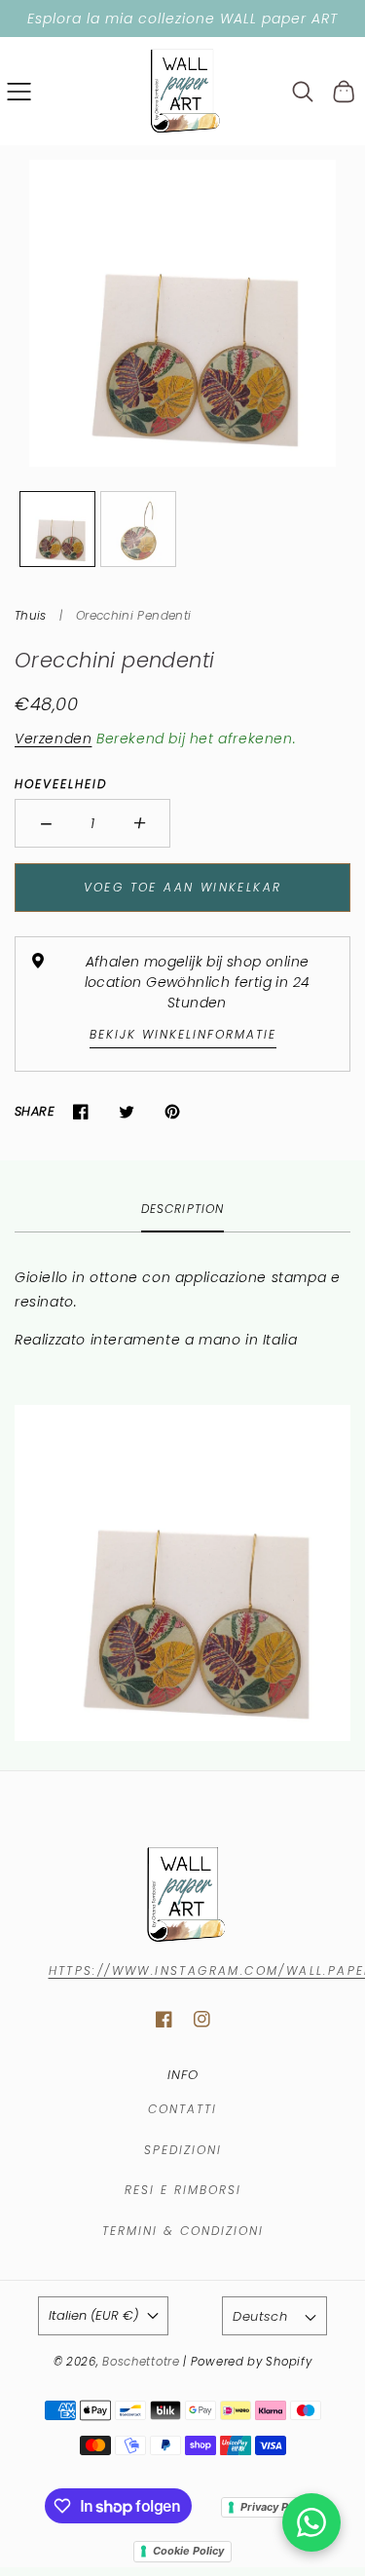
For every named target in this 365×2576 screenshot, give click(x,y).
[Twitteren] (126, 1111)
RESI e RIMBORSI (183, 2190)
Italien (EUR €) (93, 2315)
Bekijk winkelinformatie (183, 1034)
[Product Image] (182, 313)
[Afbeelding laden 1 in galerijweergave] (57, 529)
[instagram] (202, 2019)
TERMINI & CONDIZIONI (183, 2231)
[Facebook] (80, 1111)
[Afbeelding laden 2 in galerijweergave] (138, 529)
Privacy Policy (276, 2507)
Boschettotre (143, 2362)
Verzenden (53, 739)
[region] (182, 19)
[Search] (303, 92)
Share (35, 1111)
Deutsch (260, 2316)
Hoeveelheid (61, 784)
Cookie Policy (188, 2551)
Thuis (31, 615)
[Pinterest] (172, 1111)
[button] (19, 91)
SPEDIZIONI (183, 2150)
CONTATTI (182, 2109)
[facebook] (164, 2019)
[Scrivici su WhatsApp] (311, 2522)
